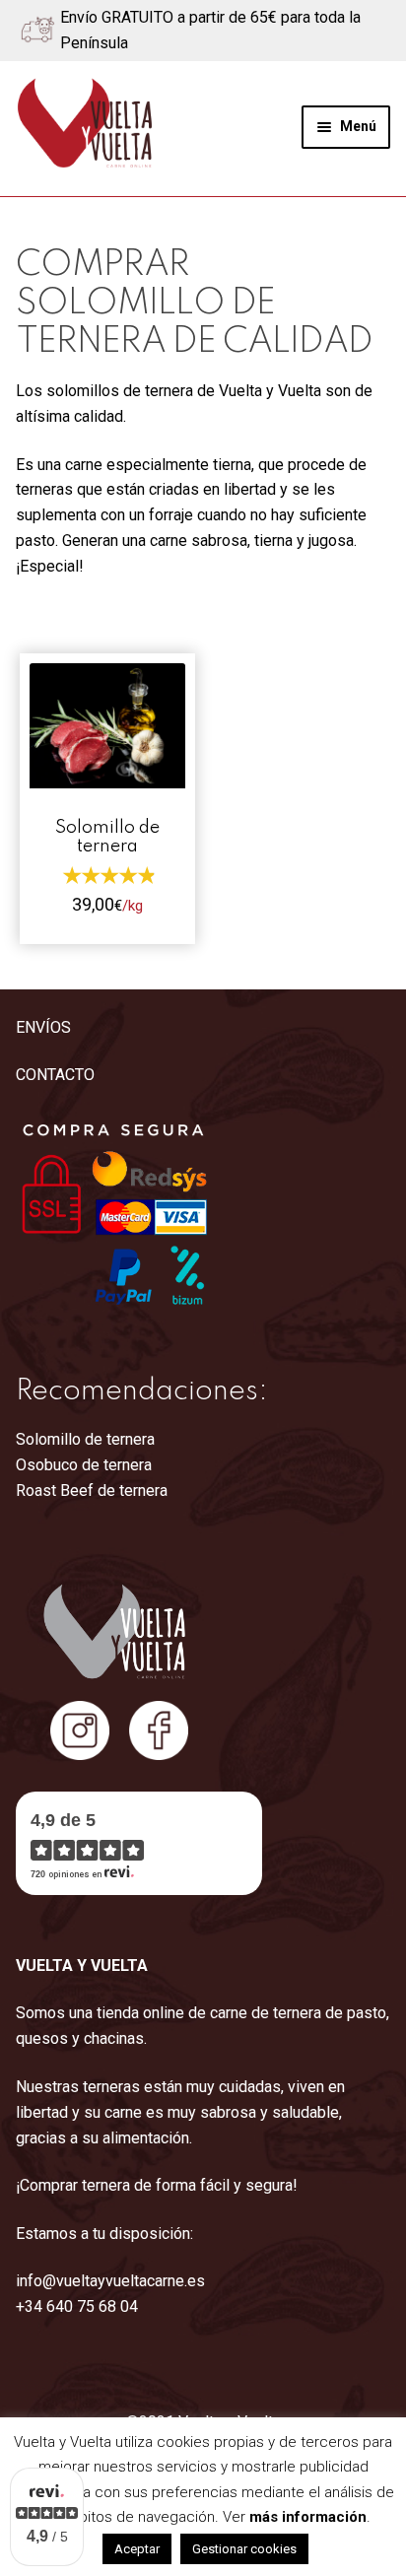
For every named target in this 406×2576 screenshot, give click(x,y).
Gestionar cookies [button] (244, 2549)
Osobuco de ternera (84, 1465)
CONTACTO (55, 1075)
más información (308, 2517)
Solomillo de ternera (85, 1439)
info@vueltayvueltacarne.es (110, 2281)
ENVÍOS (43, 1027)
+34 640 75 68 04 (77, 2306)
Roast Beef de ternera (92, 1491)
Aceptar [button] (137, 2549)
